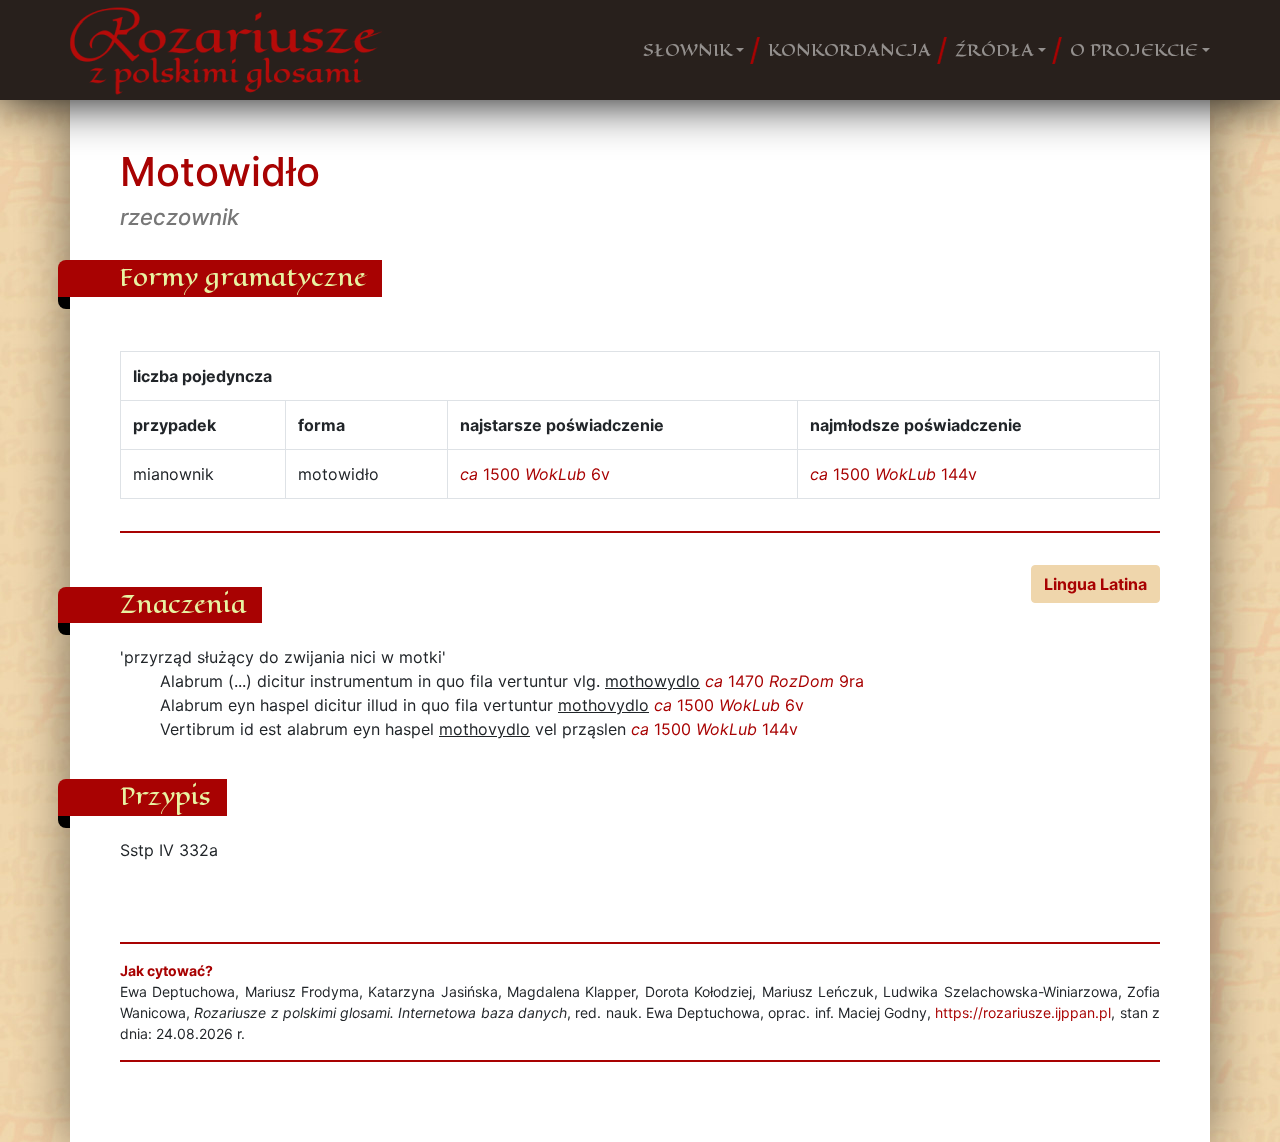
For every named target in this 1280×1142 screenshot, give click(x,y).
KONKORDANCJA (849, 50)
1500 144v (893, 474)
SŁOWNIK (687, 50)
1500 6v (535, 474)
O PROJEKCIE (1134, 50)
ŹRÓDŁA (994, 50)
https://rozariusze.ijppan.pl (1023, 1012)
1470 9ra (784, 681)
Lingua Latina (1095, 584)
